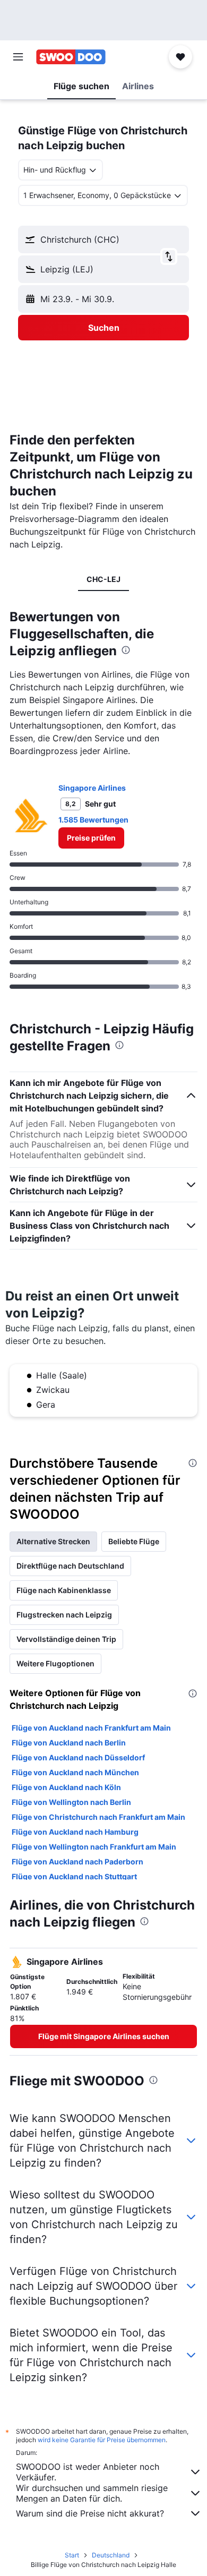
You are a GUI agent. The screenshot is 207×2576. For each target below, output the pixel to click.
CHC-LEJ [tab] (103, 579)
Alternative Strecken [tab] (53, 1541)
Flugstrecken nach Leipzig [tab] (64, 1615)
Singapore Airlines (92, 788)
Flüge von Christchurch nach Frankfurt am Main (98, 1817)
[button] (18, 57)
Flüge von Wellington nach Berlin (71, 1802)
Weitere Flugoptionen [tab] (55, 1663)
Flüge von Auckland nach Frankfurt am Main (91, 1728)
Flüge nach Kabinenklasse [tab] (64, 1590)
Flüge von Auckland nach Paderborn (77, 1862)
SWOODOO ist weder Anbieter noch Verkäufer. (88, 2472)
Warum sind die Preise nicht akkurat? (90, 2513)
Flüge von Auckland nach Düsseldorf (78, 1757)
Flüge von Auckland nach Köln (66, 1787)
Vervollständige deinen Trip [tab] (66, 1639)
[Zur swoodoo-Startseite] (71, 57)
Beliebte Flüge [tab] (134, 1541)
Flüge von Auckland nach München (75, 1772)
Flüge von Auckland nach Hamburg (75, 1832)
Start (72, 2555)
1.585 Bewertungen (93, 820)
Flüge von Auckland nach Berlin (69, 1743)
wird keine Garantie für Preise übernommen (102, 2440)
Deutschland (111, 2555)
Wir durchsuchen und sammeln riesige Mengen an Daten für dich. (92, 2493)
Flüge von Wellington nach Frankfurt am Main (94, 1847)
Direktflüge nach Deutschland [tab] (70, 1566)
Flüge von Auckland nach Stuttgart (74, 1876)
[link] (91, 838)
